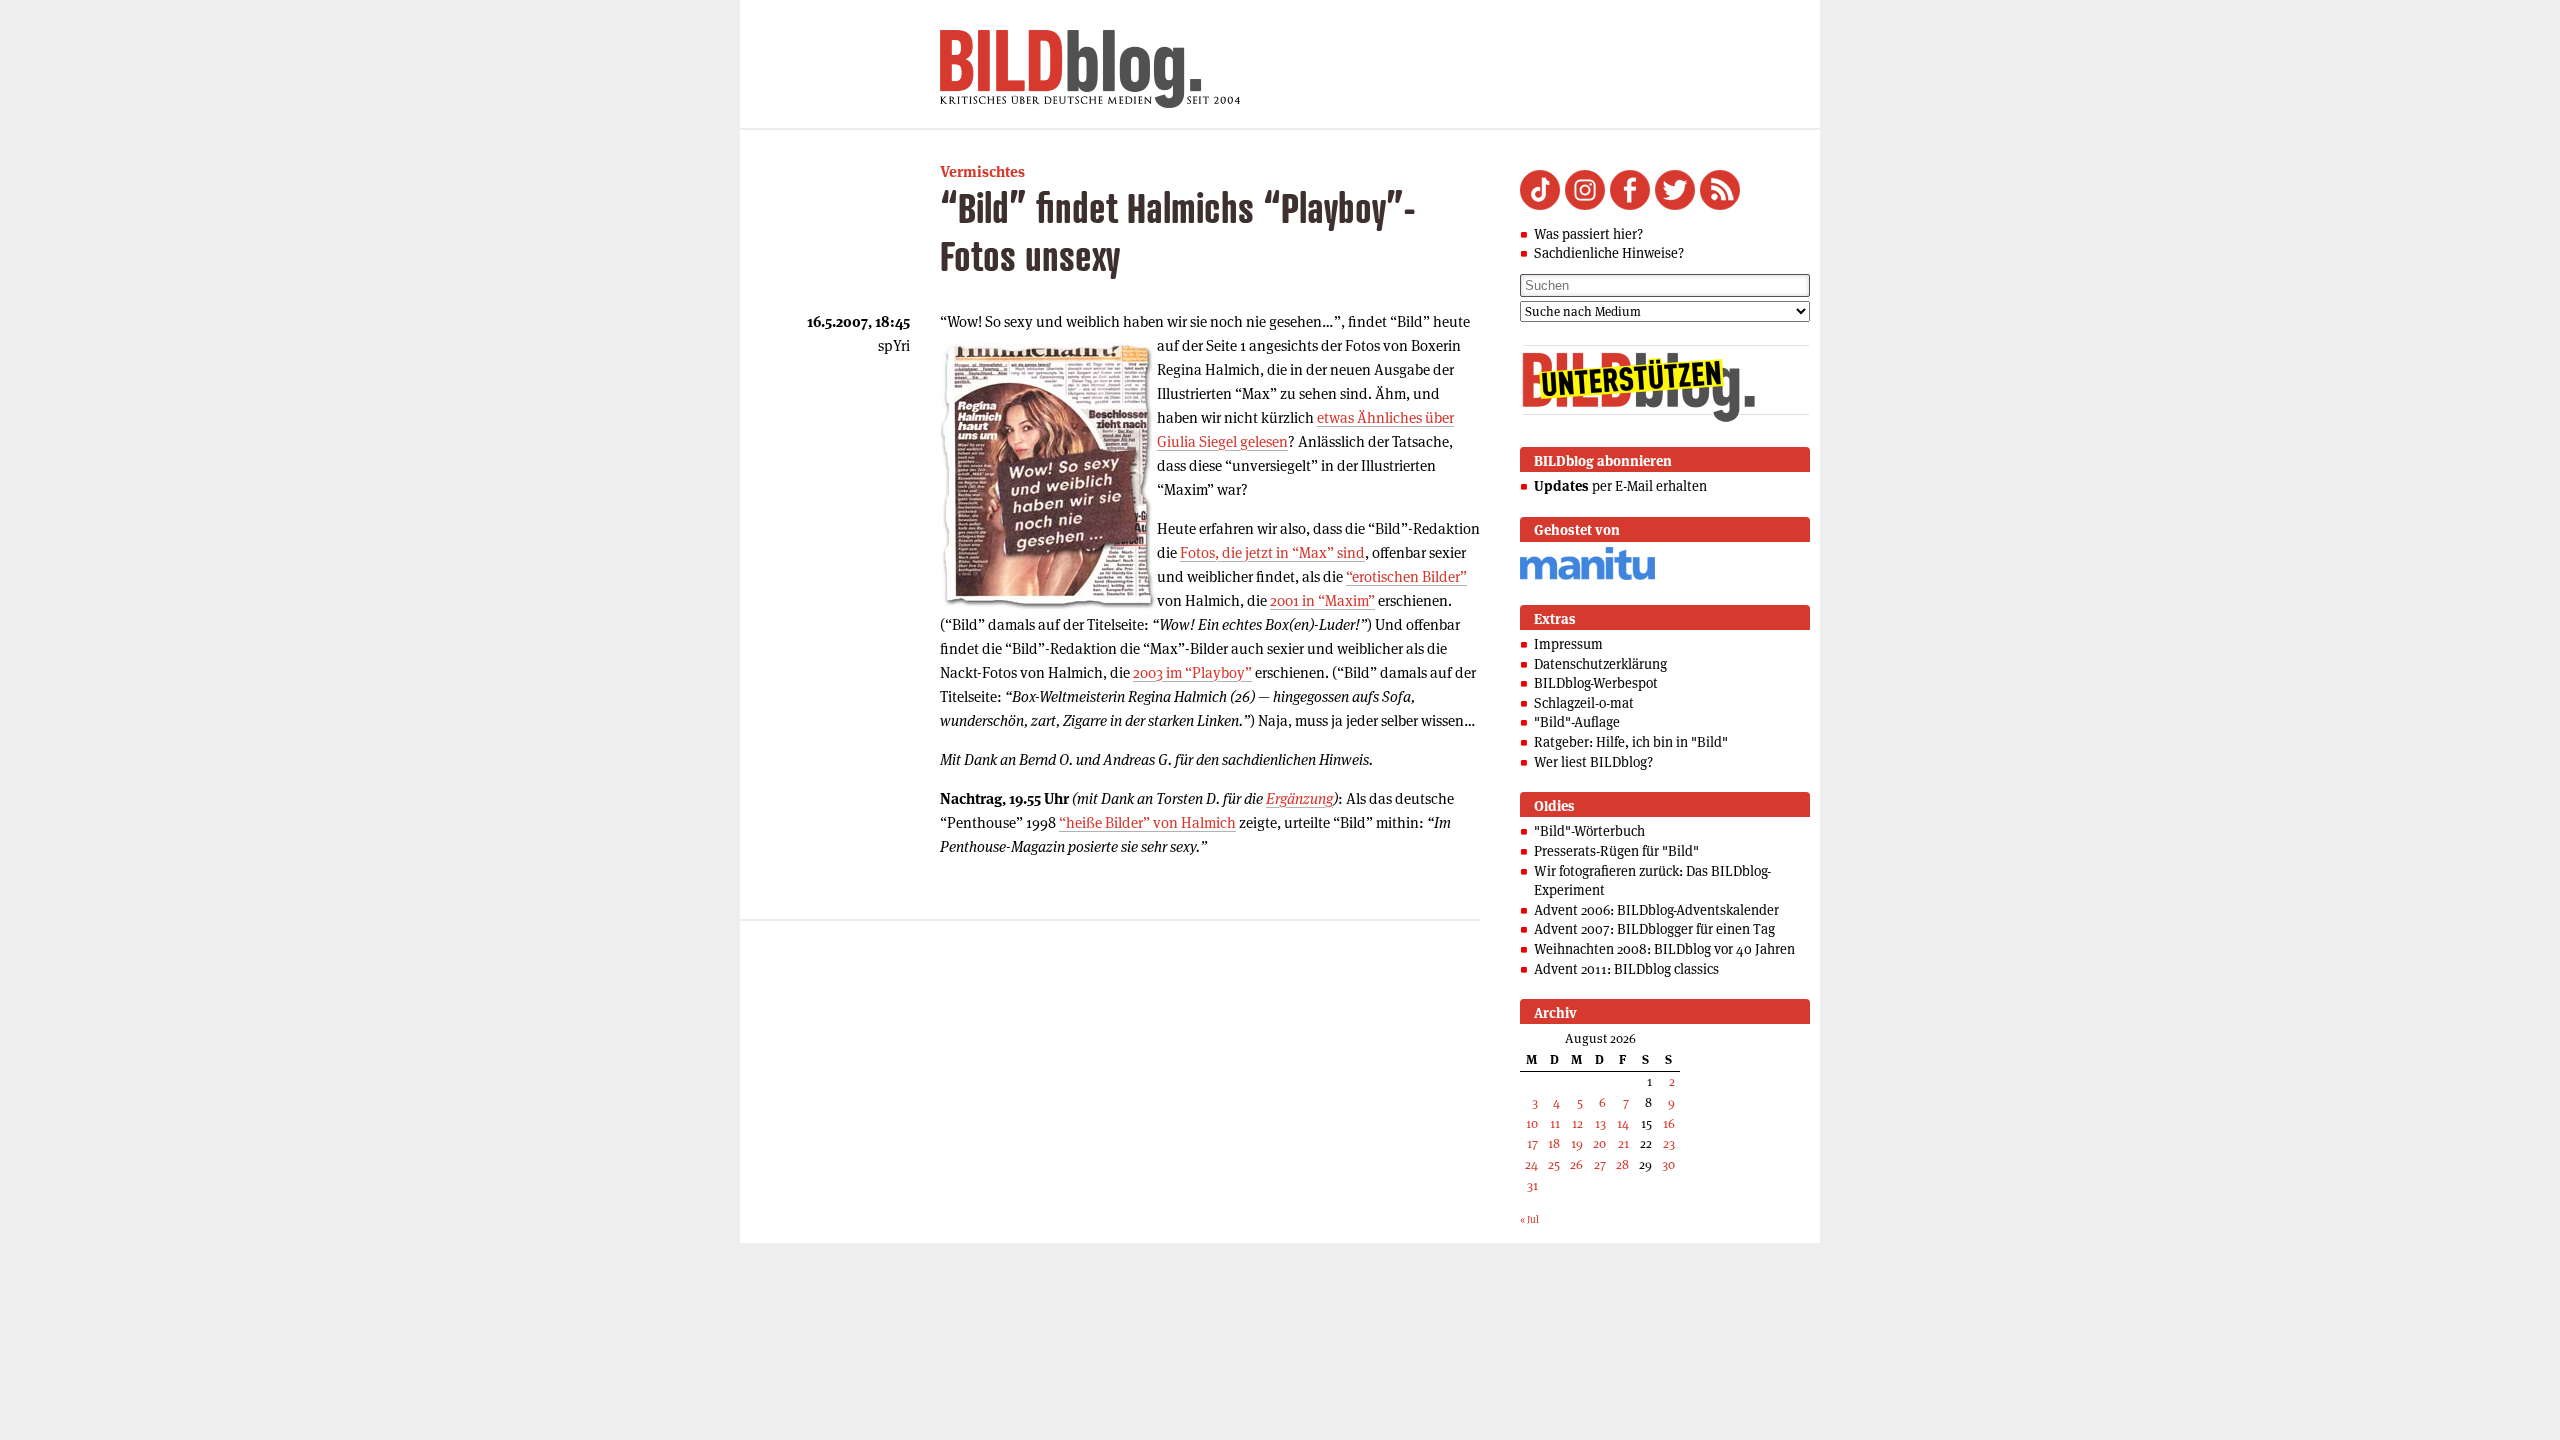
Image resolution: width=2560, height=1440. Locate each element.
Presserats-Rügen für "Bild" (1616, 851)
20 (1599, 1143)
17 (1532, 1143)
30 (1668, 1164)
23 (1669, 1143)
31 (1532, 1185)
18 (1554, 1143)
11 (1555, 1123)
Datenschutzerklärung (1600, 664)
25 (1554, 1164)
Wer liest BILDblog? (1593, 762)
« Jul (1529, 1219)
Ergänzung (1299, 798)
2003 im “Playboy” (1192, 672)
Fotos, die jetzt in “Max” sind (1272, 552)
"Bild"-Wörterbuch (1589, 831)
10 (1532, 1123)
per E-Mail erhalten (1620, 486)
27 (1600, 1164)
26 (1576, 1164)
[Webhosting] (1587, 576)
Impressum (1568, 644)
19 (1577, 1143)
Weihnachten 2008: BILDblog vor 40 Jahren (1664, 949)
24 (1531, 1164)
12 (1577, 1123)
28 (1622, 1164)
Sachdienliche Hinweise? (1609, 253)
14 (1623, 1123)
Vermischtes (982, 171)
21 (1623, 1143)
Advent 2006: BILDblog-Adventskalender (1656, 910)
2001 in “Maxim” (1322, 600)
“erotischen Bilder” (1406, 576)
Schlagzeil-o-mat (1584, 703)
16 (1669, 1123)
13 (1600, 1123)
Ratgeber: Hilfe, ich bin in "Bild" (1631, 742)
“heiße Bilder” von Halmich (1147, 822)
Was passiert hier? (1588, 234)
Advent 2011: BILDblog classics (1626, 969)
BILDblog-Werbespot (1596, 683)
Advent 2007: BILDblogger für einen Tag (1654, 929)
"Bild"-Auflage (1577, 722)
